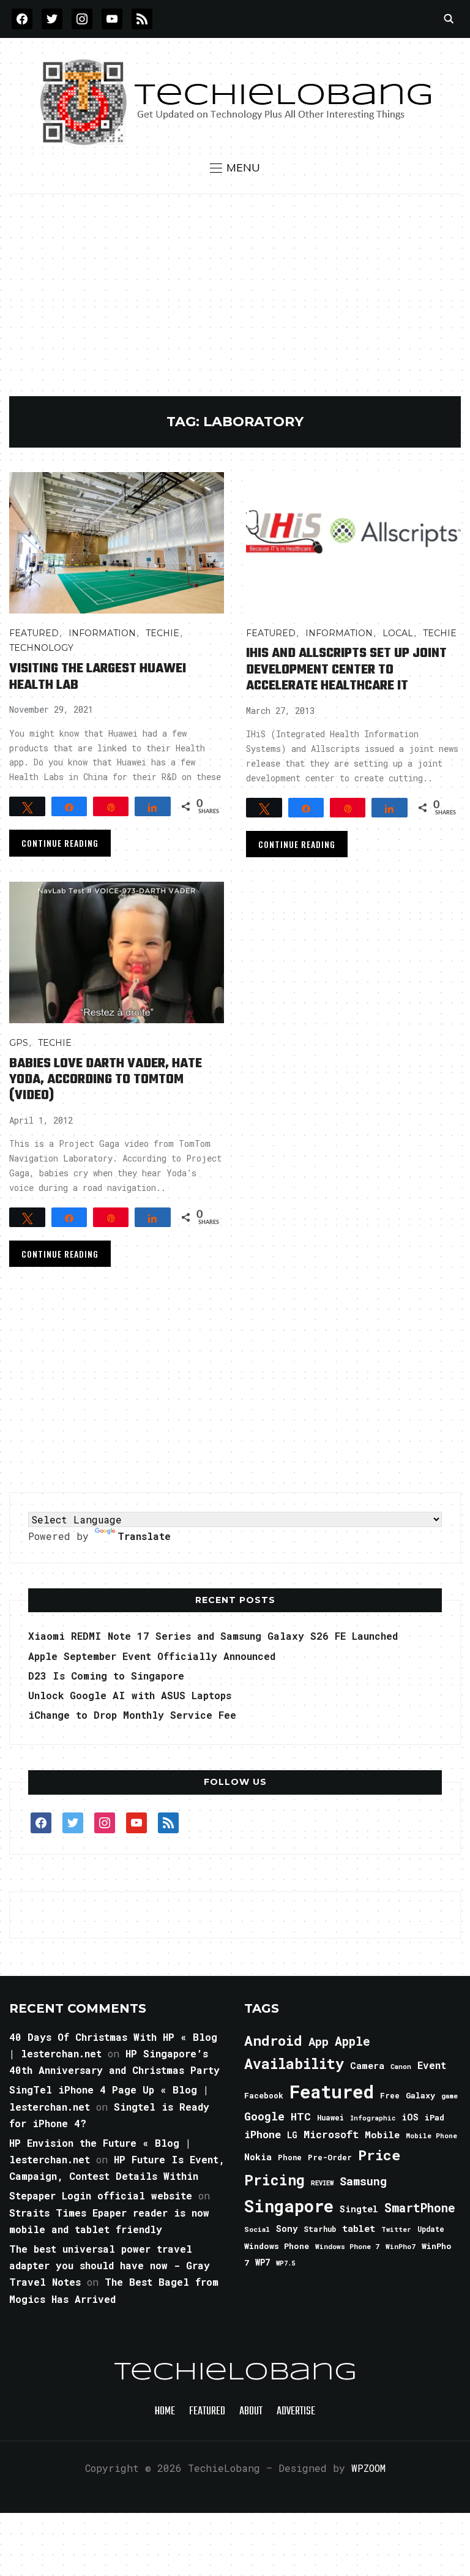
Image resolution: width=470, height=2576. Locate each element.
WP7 (263, 2262)
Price (379, 2155)
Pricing (274, 2180)
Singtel (359, 2209)
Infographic (373, 2118)
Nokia (258, 2157)
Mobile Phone (431, 2135)
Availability (294, 2063)
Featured (332, 2091)
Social (257, 2229)
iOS (410, 2117)
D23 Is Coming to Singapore (106, 1676)
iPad (435, 2117)
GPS (19, 1043)
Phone (290, 2157)
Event (432, 2065)
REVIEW (322, 2183)
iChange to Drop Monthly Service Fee (132, 1715)
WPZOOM (368, 2468)
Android (273, 2040)
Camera (367, 2065)
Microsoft (331, 2135)
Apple (352, 2041)
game (449, 2096)
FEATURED (34, 633)
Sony (287, 2229)
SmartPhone (420, 2207)
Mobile (382, 2135)
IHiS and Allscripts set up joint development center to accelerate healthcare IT (346, 670)
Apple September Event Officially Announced (152, 1656)
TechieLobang (235, 2373)
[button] (235, 168)
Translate (144, 1536)
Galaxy (420, 2095)
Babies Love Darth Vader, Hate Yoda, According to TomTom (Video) (106, 1080)
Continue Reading (60, 843)
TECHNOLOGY (41, 648)
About (251, 2412)
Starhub (320, 2229)
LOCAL (398, 633)
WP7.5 (285, 2263)
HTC (301, 2116)
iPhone (263, 2134)
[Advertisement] (235, 304)
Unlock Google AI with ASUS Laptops (130, 1695)
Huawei (330, 2117)
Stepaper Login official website (101, 2195)
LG (292, 2135)
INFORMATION (102, 633)
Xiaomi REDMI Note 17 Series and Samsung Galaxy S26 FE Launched (213, 1636)
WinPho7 (401, 2246)
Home (165, 2412)
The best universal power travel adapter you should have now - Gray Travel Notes (110, 2265)
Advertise (296, 2412)
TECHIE (162, 633)
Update (431, 2229)
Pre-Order (330, 2157)
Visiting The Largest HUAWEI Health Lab (98, 677)
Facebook (264, 2095)
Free (390, 2095)
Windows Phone (277, 2246)
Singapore (289, 2206)
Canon (401, 2067)
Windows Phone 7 (347, 2246)
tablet (359, 2228)
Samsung (363, 2181)
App (319, 2041)
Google (264, 2116)
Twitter (396, 2229)
